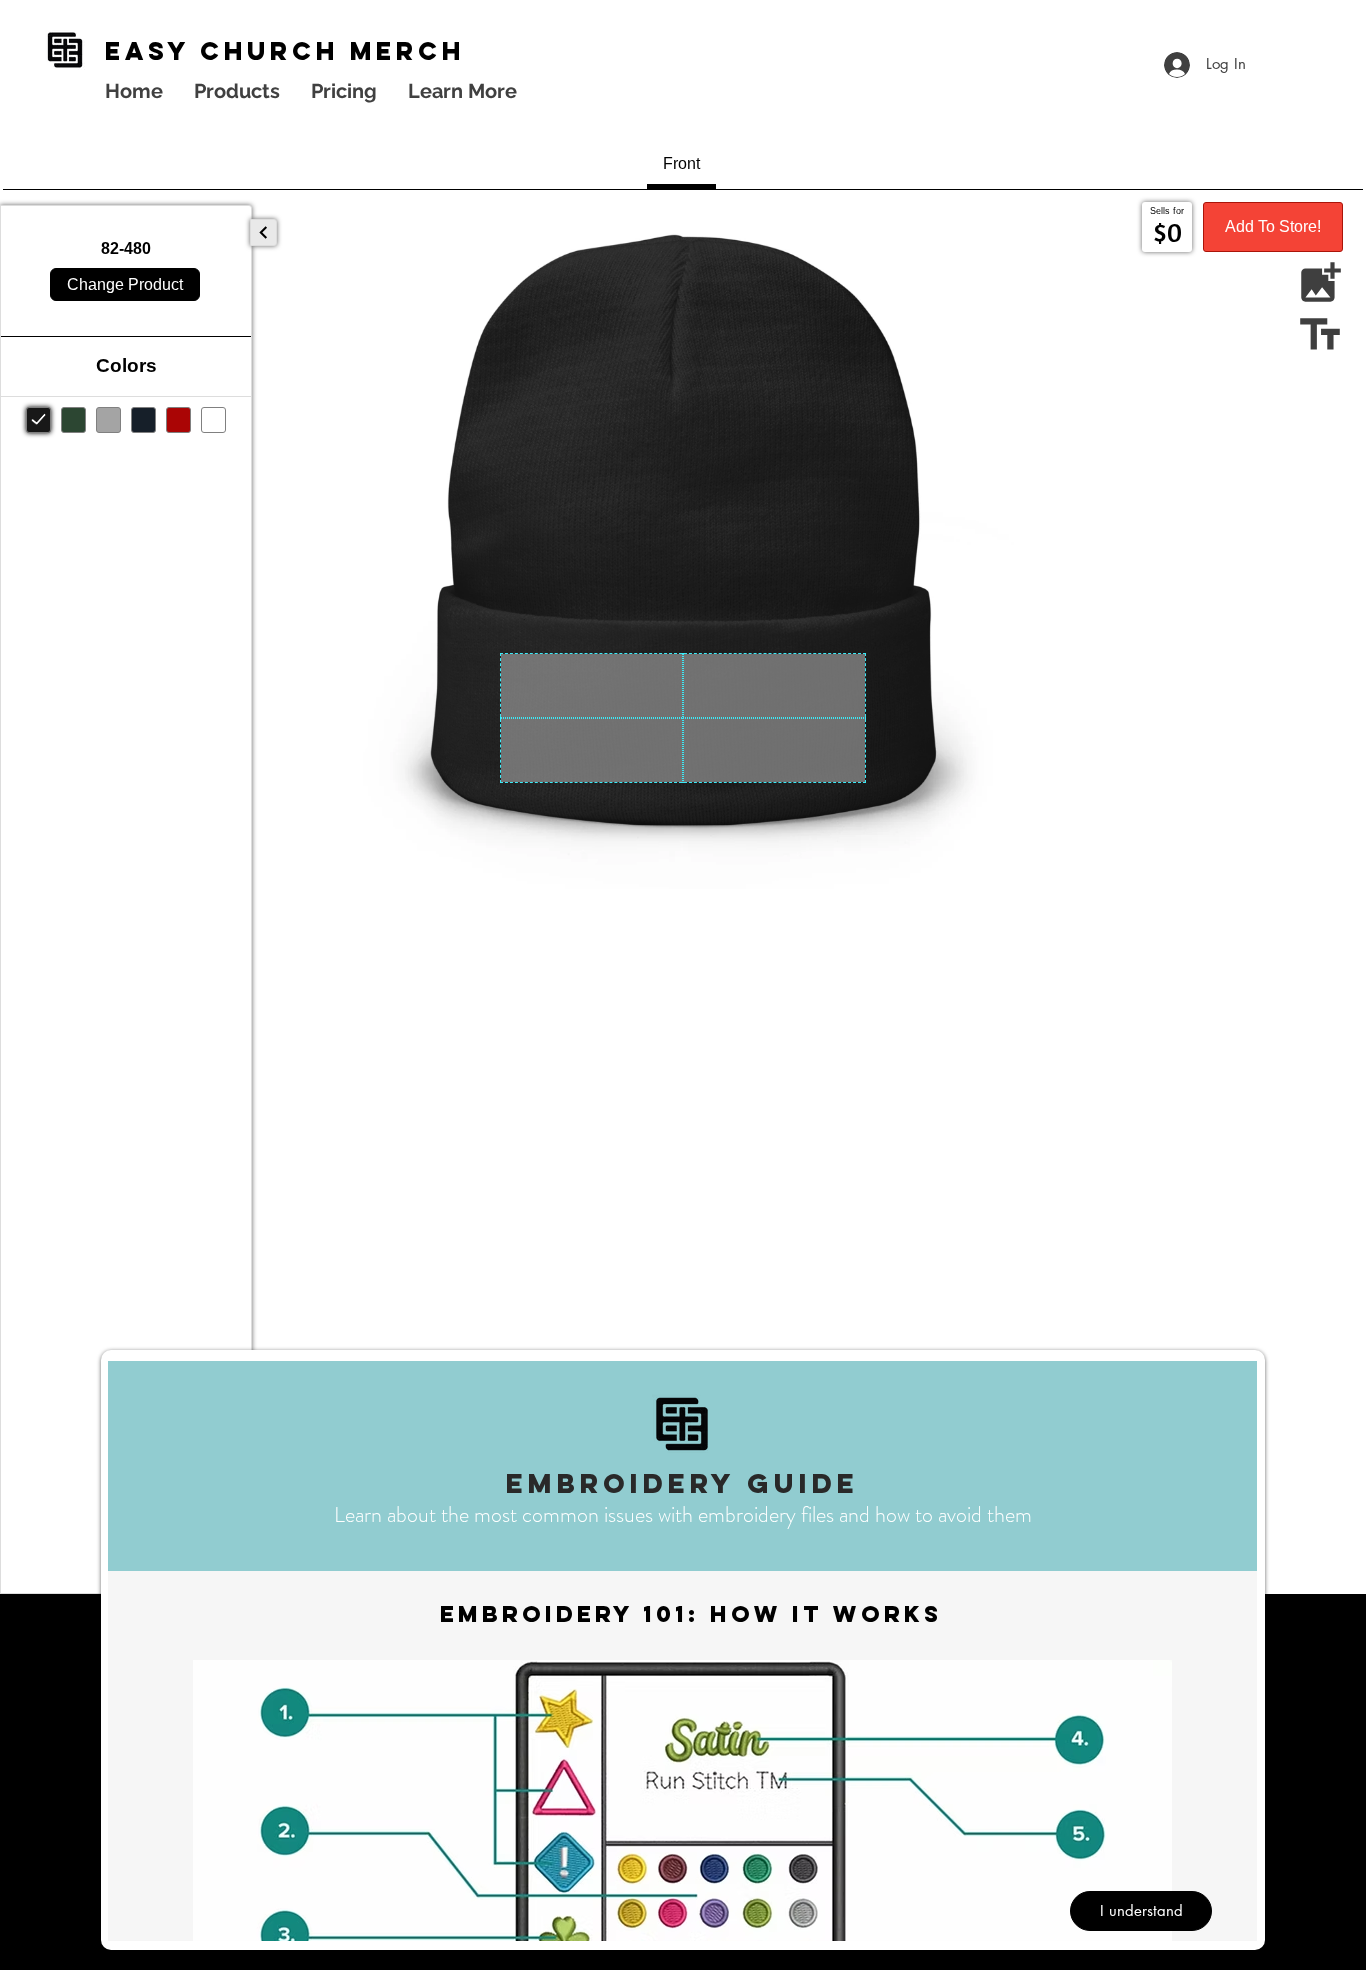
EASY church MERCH (285, 51)
